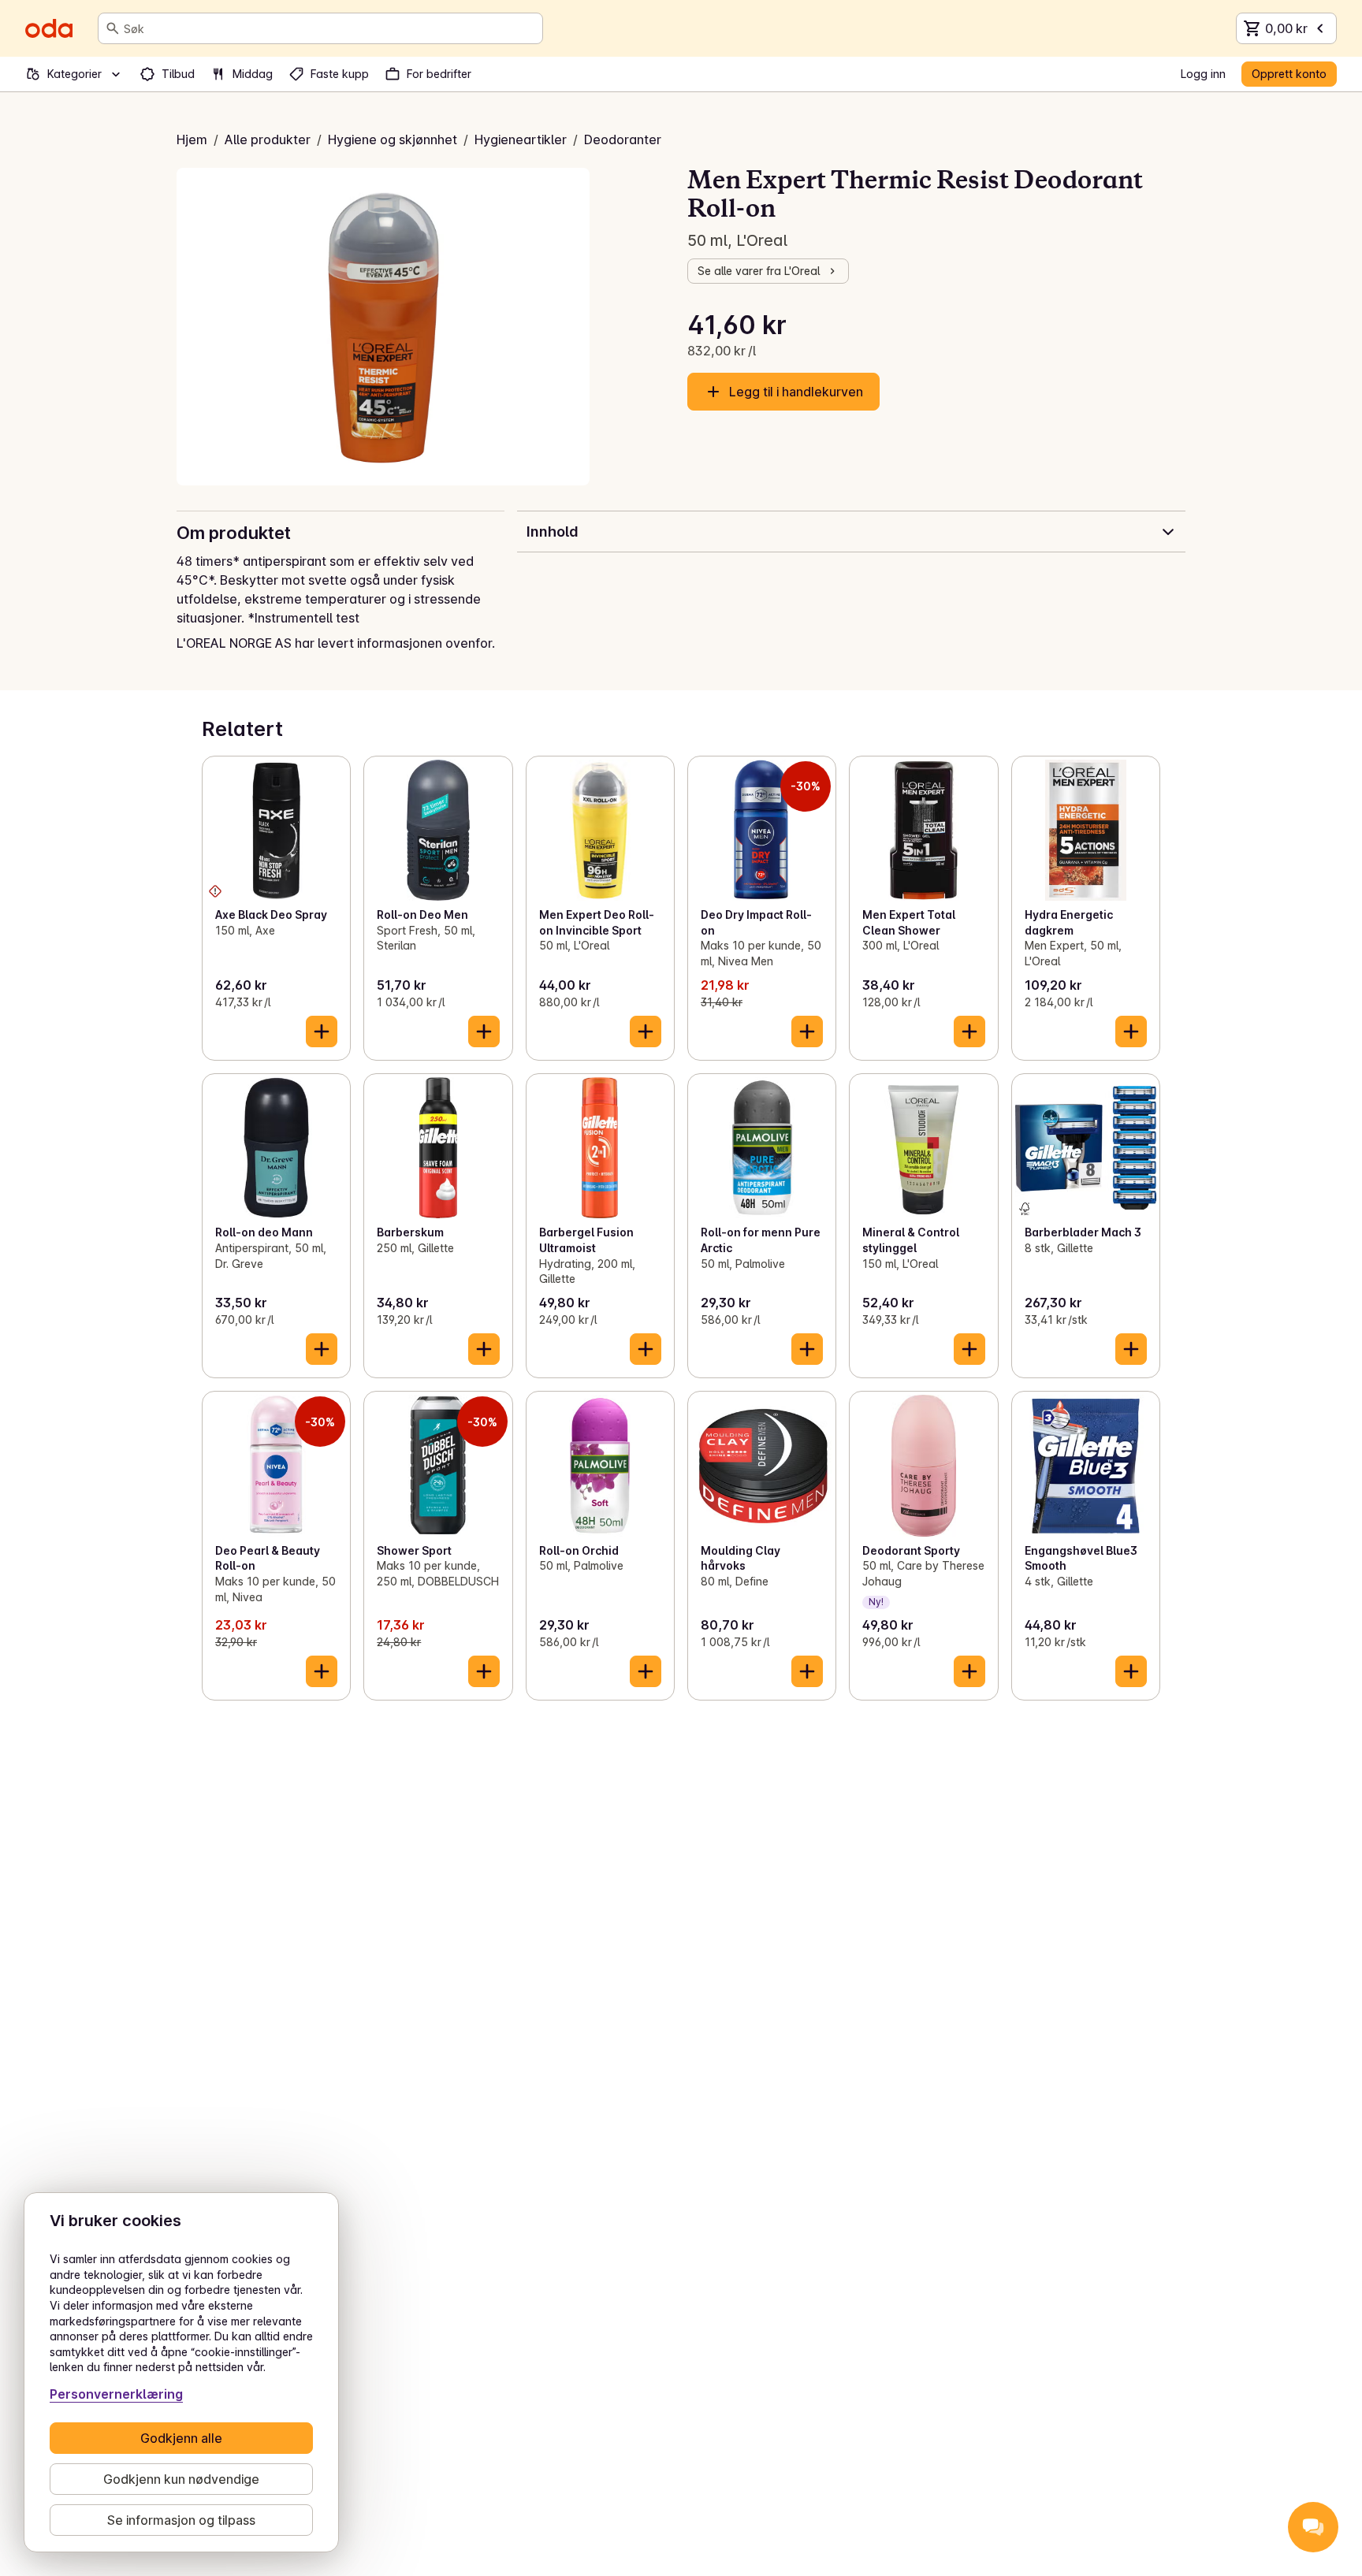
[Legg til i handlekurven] (322, 1032)
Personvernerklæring (116, 2394)
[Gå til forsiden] (49, 28)
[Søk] (113, 28)
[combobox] (330, 28)
